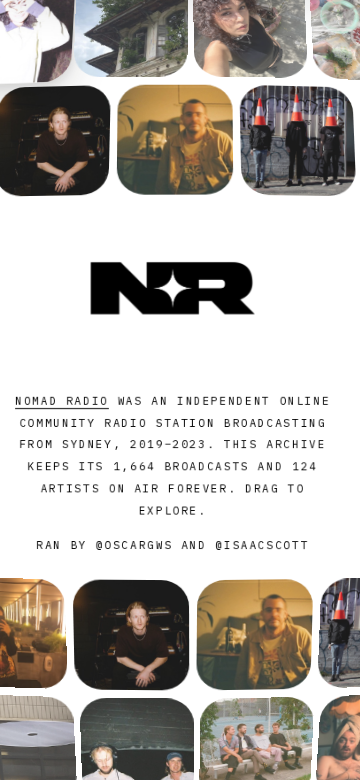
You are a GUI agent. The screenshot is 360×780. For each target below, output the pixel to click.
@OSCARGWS (134, 545)
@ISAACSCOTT (262, 545)
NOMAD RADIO (62, 401)
